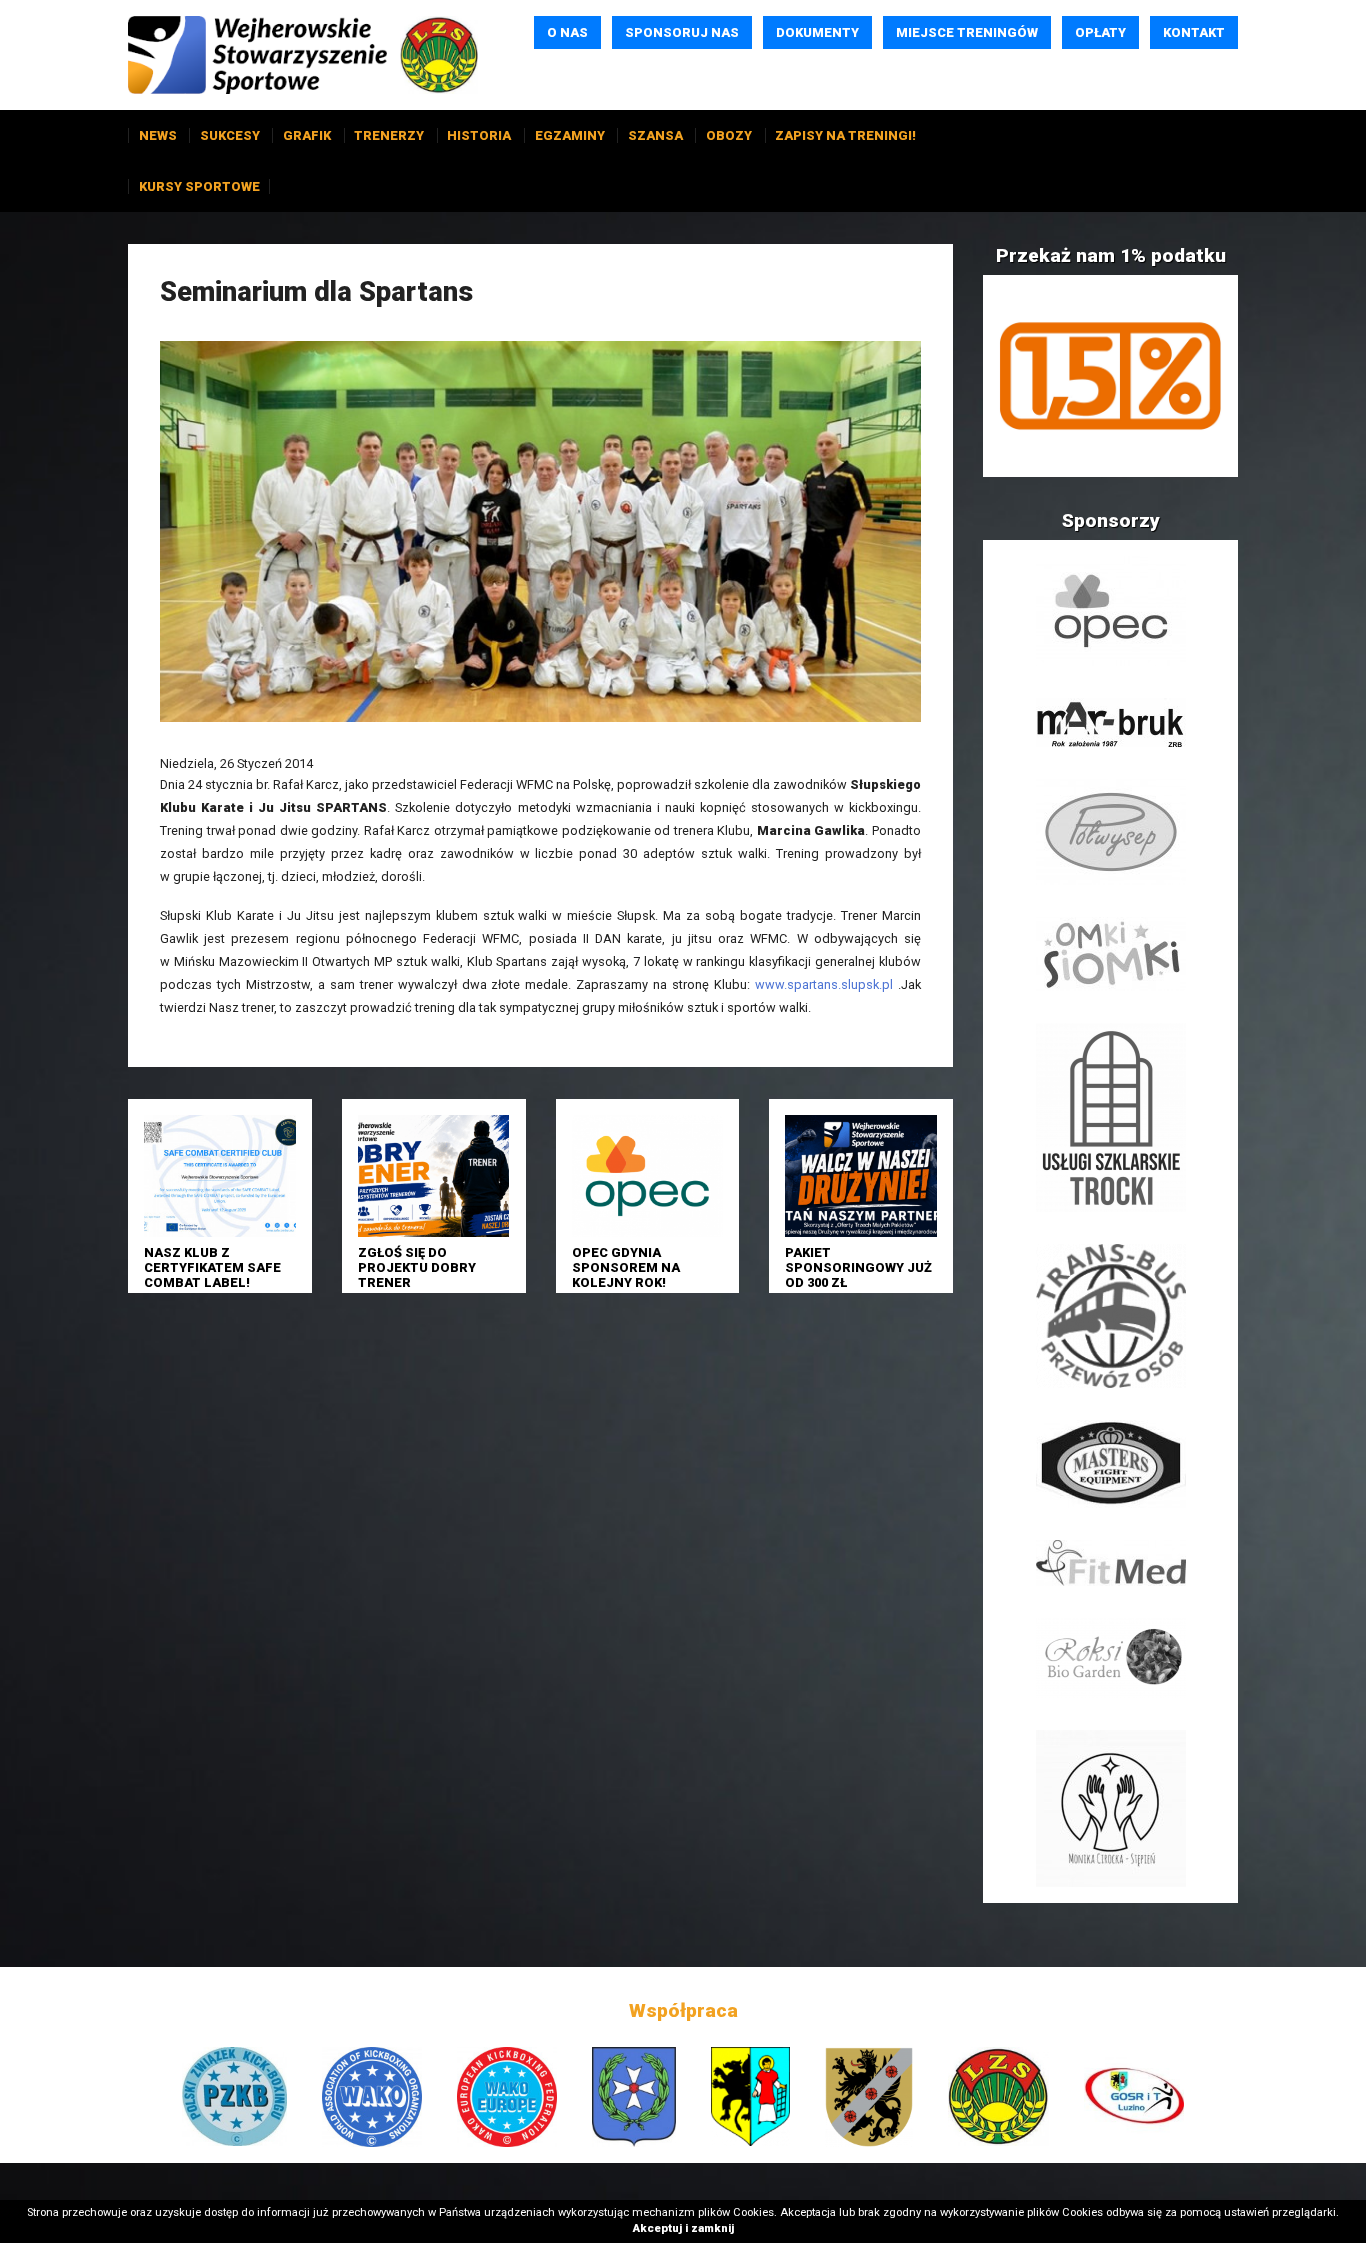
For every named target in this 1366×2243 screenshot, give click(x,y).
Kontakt (1194, 32)
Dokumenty (817, 32)
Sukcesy (230, 135)
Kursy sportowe (199, 186)
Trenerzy (389, 135)
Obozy (729, 135)
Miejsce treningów (967, 32)
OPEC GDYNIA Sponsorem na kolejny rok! (626, 1268)
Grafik (307, 135)
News (158, 135)
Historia (479, 135)
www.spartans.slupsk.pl (824, 984)
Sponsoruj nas (682, 32)
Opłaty (1100, 32)
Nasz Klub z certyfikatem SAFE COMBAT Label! (212, 1268)
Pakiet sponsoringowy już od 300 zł (858, 1268)
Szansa (655, 135)
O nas (567, 32)
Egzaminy (570, 135)
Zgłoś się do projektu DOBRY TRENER (417, 1268)
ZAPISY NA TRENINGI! (845, 135)
